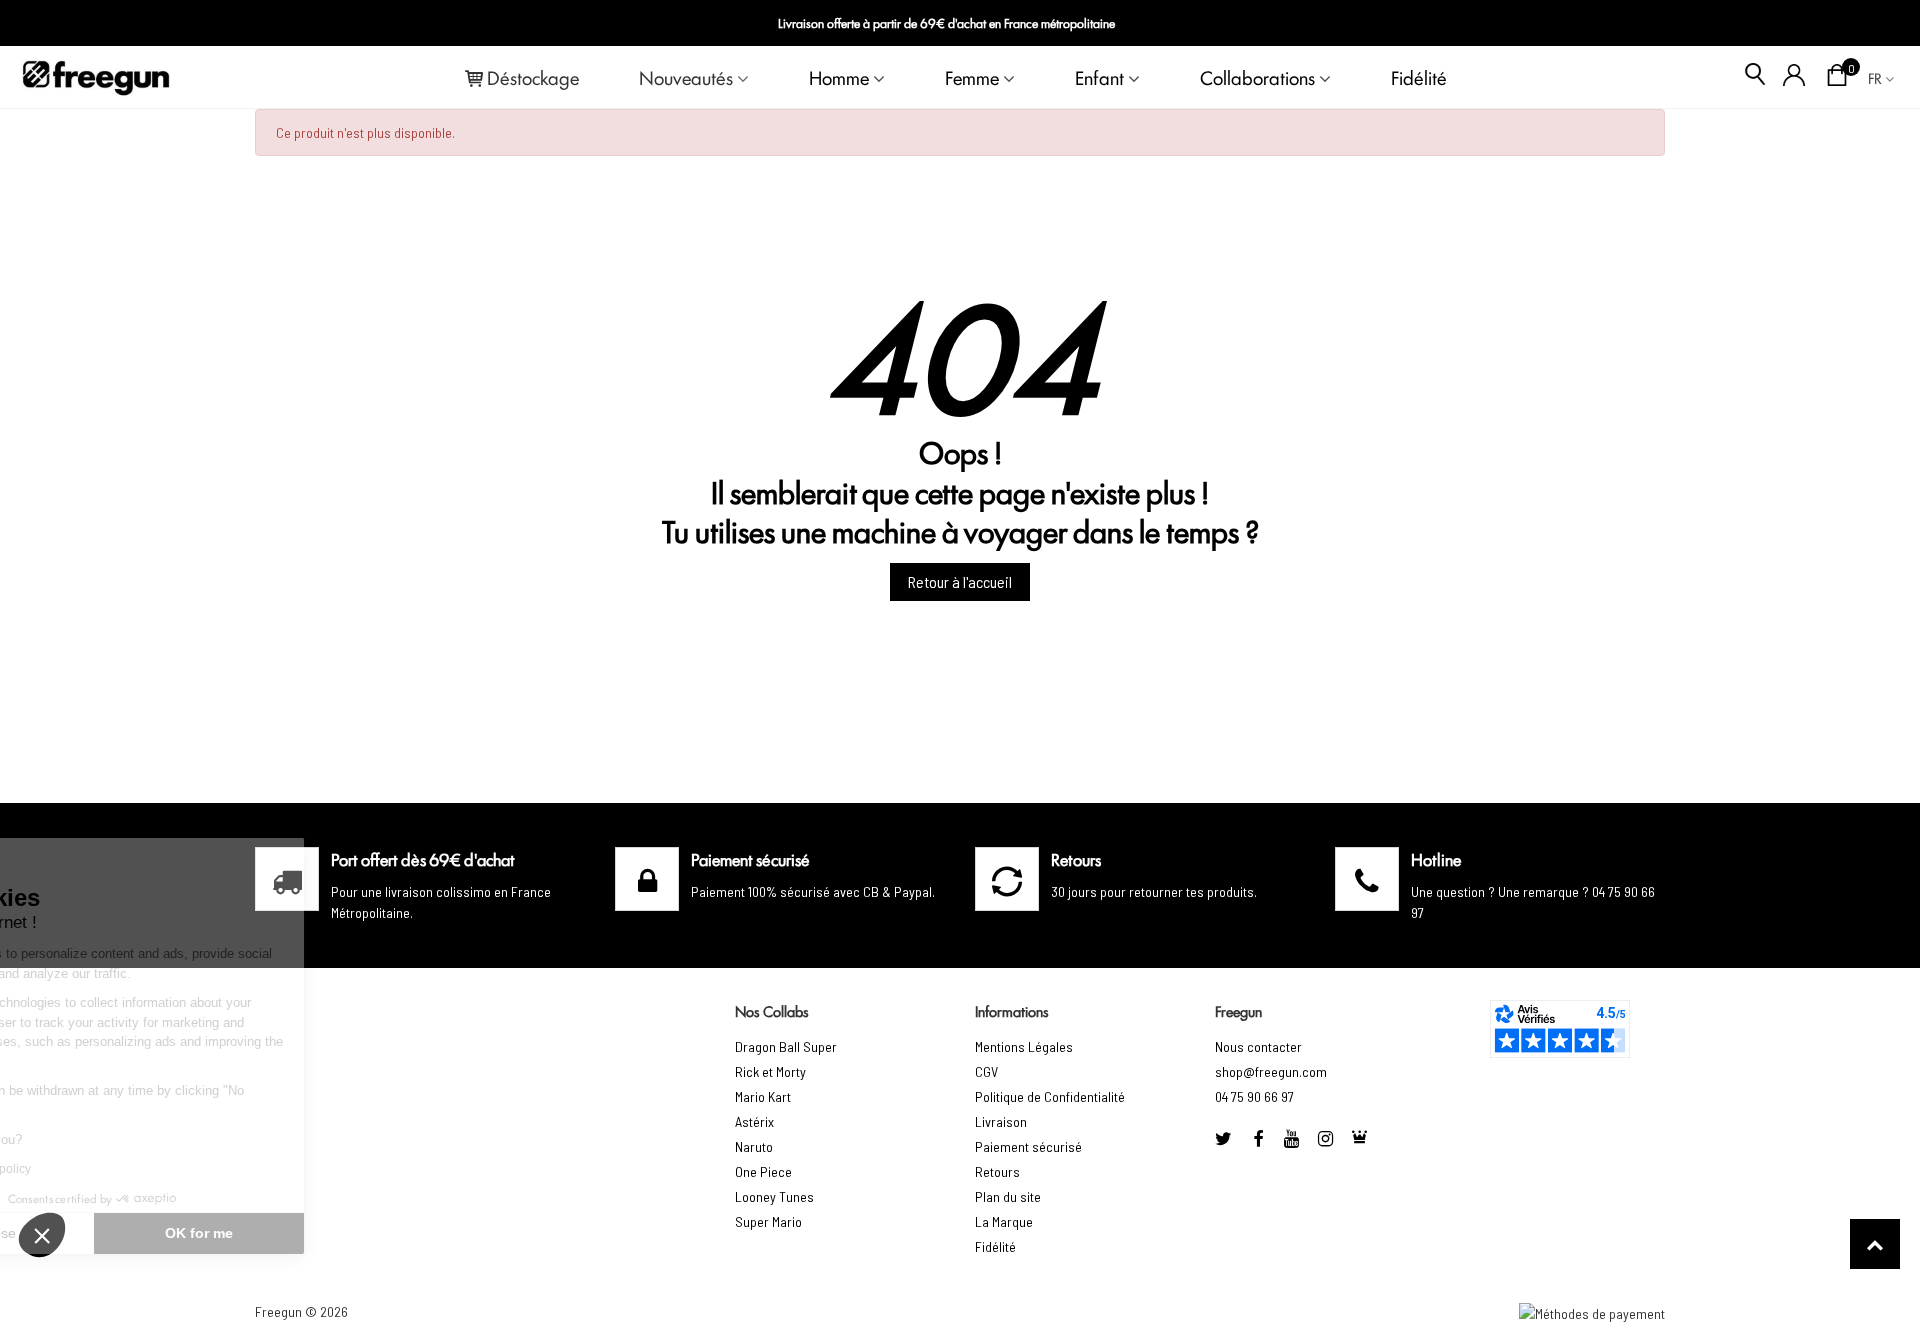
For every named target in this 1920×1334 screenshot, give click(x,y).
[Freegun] (96, 77)
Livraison (1001, 1121)
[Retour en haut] (1875, 1244)
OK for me (335, 1233)
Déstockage (533, 77)
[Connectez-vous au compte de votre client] (1794, 77)
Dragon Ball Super (786, 1046)
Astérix (754, 1121)
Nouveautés (686, 77)
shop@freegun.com (1271, 1071)
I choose (125, 1233)
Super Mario (768, 1221)
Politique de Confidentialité (1050, 1096)
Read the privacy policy (103, 1169)
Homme (839, 77)
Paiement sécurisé (1028, 1146)
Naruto (754, 1146)
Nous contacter (1258, 1046)
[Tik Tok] (1360, 1138)
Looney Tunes (774, 1196)
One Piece (763, 1171)
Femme (972, 77)
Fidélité (1419, 77)
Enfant (1099, 77)
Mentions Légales (1024, 1046)
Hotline (1436, 859)
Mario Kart (763, 1096)
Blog (1871, 23)
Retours (997, 1171)
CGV (986, 1071)
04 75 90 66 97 (1254, 1096)
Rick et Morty (770, 1071)
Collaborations (1257, 77)
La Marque (1004, 1221)
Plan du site (1008, 1196)
